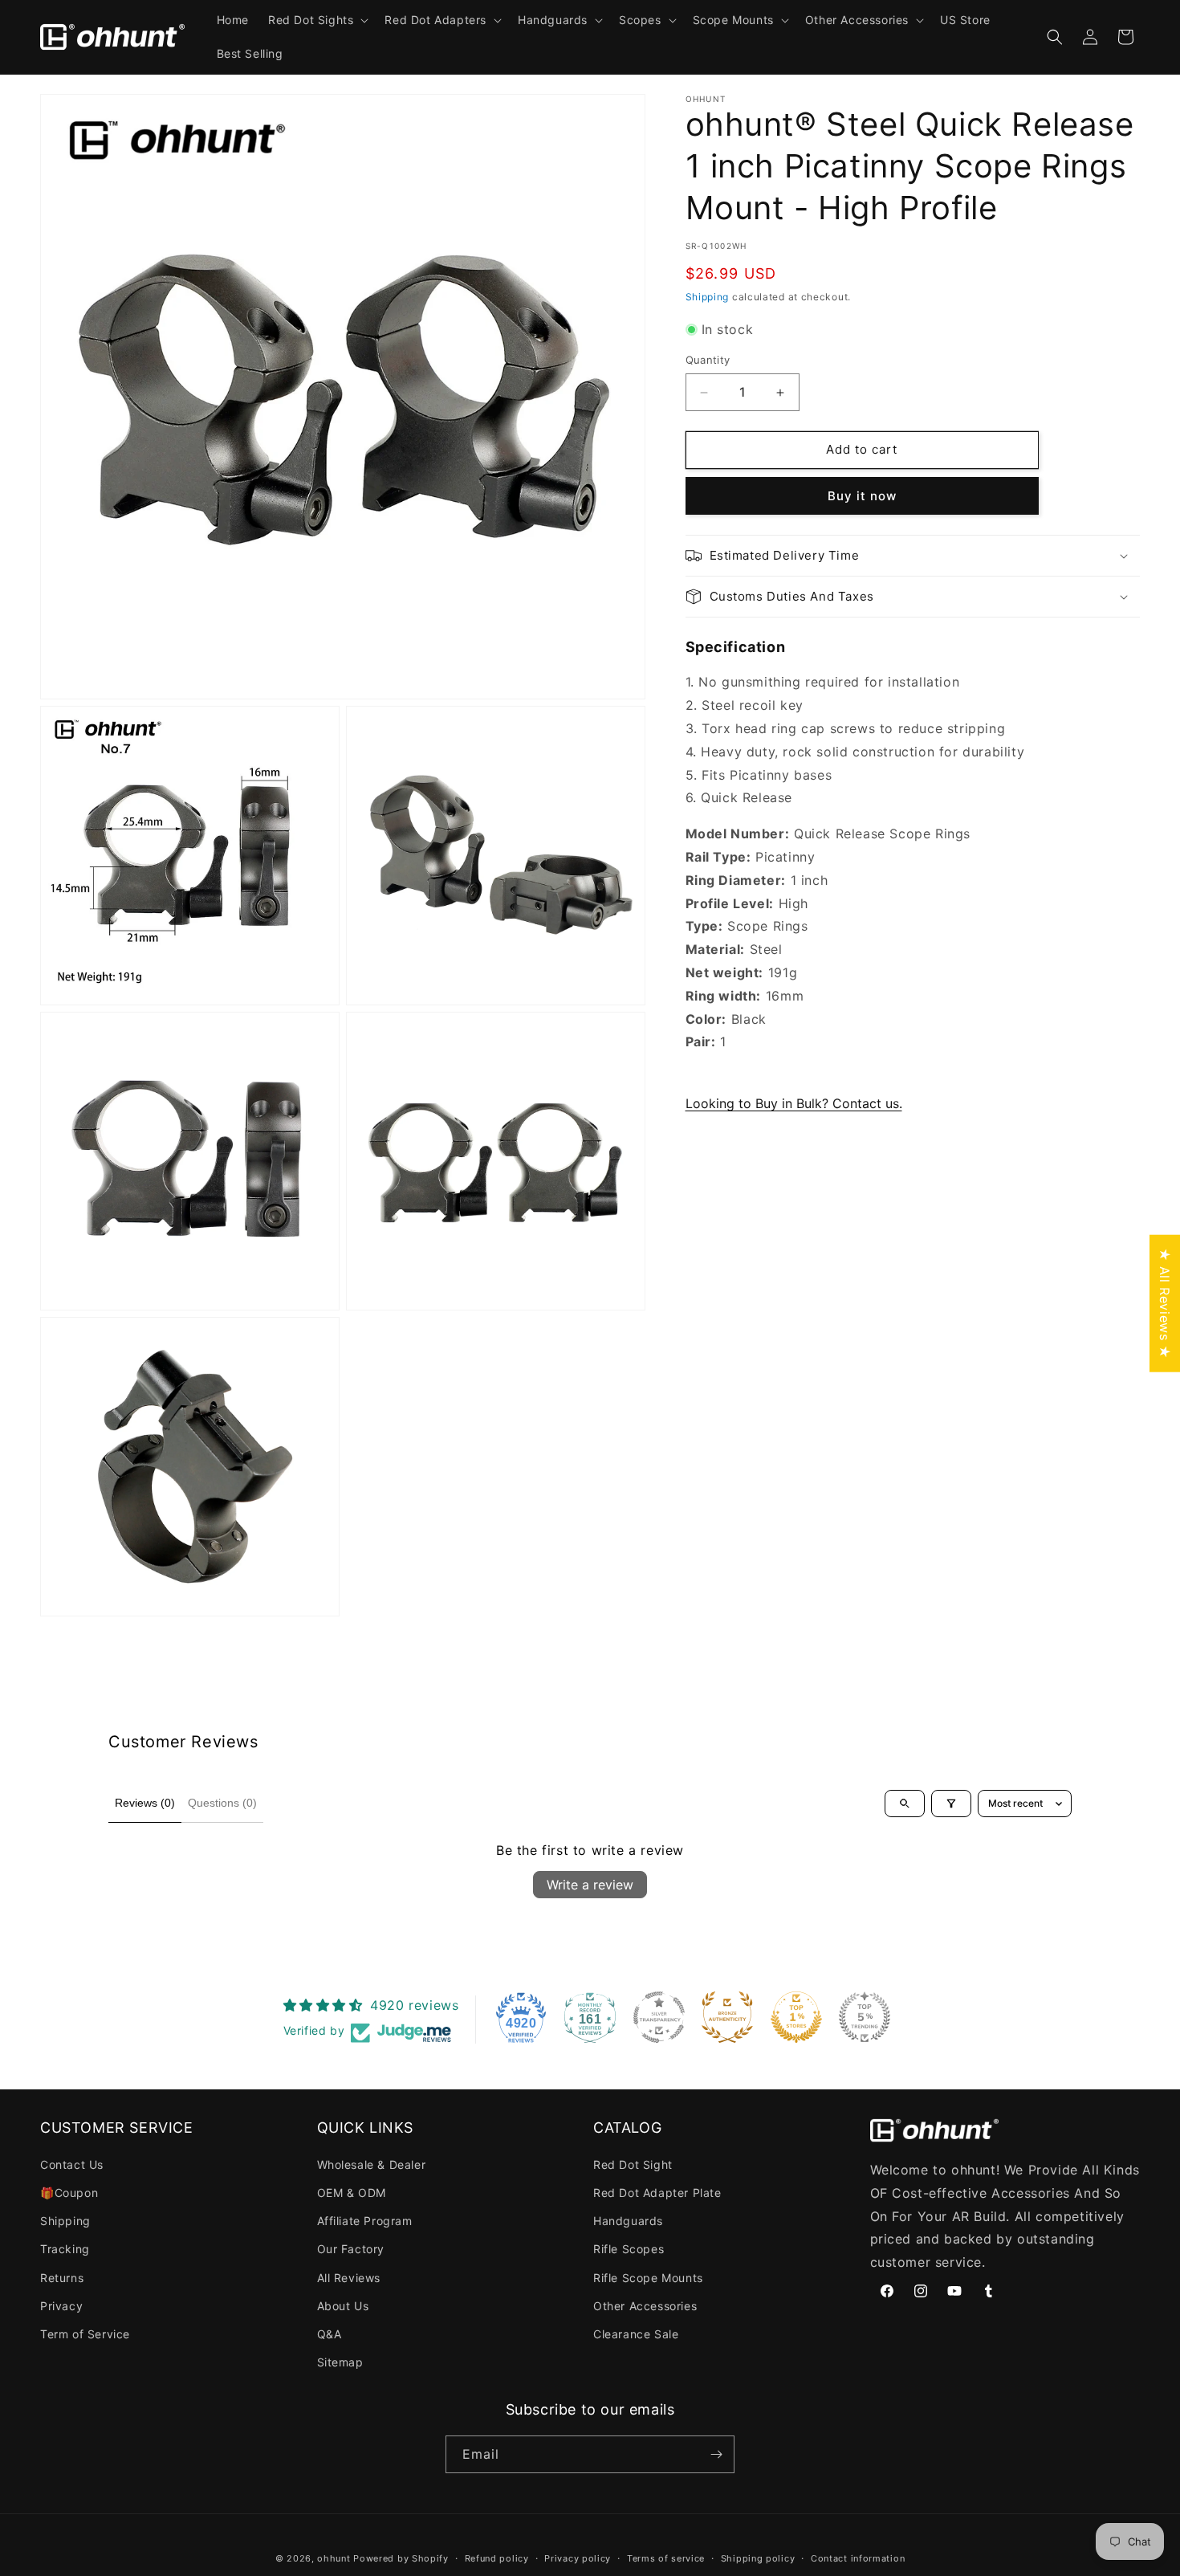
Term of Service (85, 2334)
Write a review (590, 1885)
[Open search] (905, 1804)
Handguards (628, 2221)
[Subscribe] (716, 2454)
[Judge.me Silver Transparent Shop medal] (659, 2017)
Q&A (330, 2334)
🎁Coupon (69, 2193)
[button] (317, 20)
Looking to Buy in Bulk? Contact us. (794, 1103)
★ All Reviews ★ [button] (1165, 1304)
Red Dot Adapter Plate (657, 2193)
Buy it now (862, 496)
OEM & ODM (352, 2193)
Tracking (65, 2249)
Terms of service (666, 2558)
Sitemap (340, 2362)
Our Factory (351, 2249)
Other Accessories (645, 2306)
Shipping (708, 297)
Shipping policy (758, 2558)
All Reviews (349, 2278)
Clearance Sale (636, 2334)
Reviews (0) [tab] (145, 1803)
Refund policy (497, 2558)
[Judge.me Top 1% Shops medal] (796, 2017)
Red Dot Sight (633, 2164)
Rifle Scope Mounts (648, 2278)
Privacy (61, 2306)
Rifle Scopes (629, 2249)
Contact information (858, 2558)
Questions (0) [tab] (222, 1803)
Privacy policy (578, 2558)
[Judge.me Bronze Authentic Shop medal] (727, 2017)
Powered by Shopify (401, 2558)
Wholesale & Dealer (372, 2164)
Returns (62, 2278)
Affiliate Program (365, 2221)
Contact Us (72, 2164)
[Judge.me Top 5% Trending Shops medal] (865, 2017)
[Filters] (951, 1804)
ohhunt (334, 2558)
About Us (343, 2306)
